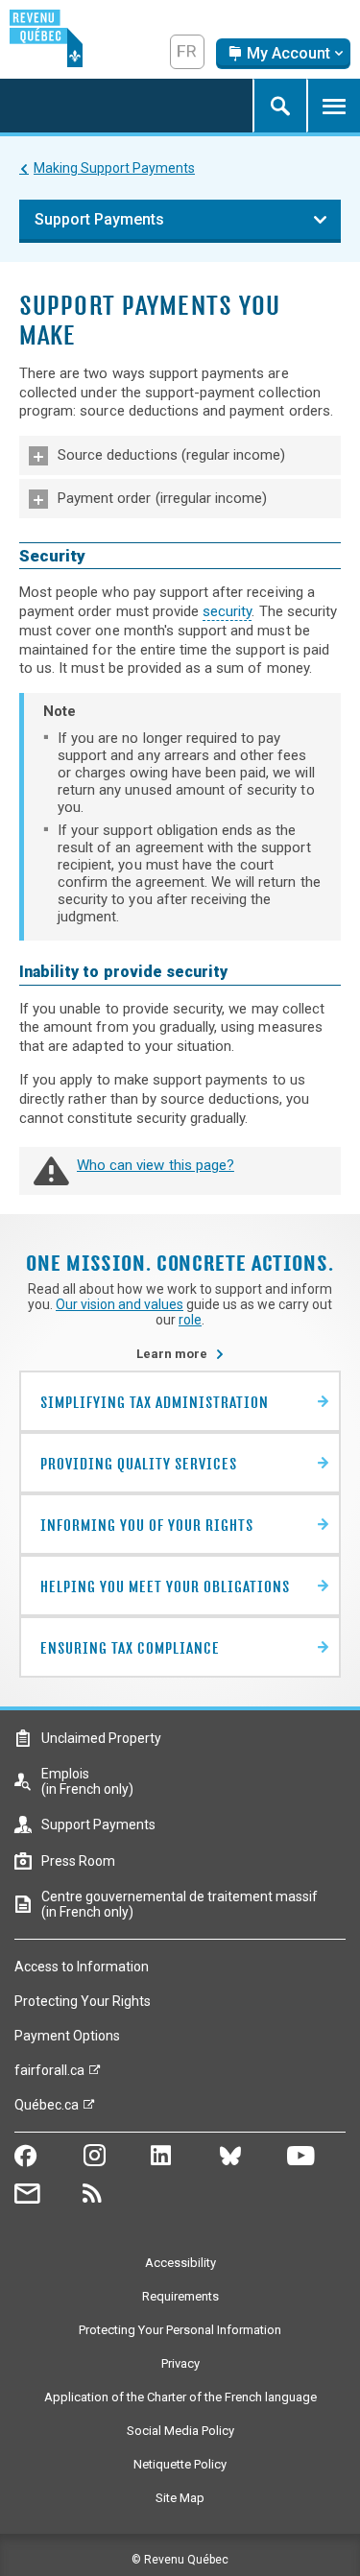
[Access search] (279, 106)
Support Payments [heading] (99, 219)
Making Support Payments (114, 168)
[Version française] (187, 52)
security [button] (227, 611)
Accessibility (180, 2263)
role (190, 1320)
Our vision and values (120, 1304)
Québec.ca (47, 2110)
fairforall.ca (49, 2075)
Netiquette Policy (180, 2464)
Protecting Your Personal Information (180, 2330)
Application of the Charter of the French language (180, 2397)
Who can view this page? (156, 1165)
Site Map (180, 2498)
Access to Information (82, 1967)
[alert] (283, 54)
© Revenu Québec (180, 2560)
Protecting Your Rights (83, 2001)
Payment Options (67, 2036)
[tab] (180, 455)
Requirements (180, 2296)
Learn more (180, 1354)
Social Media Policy (180, 2431)
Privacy (180, 2363)
